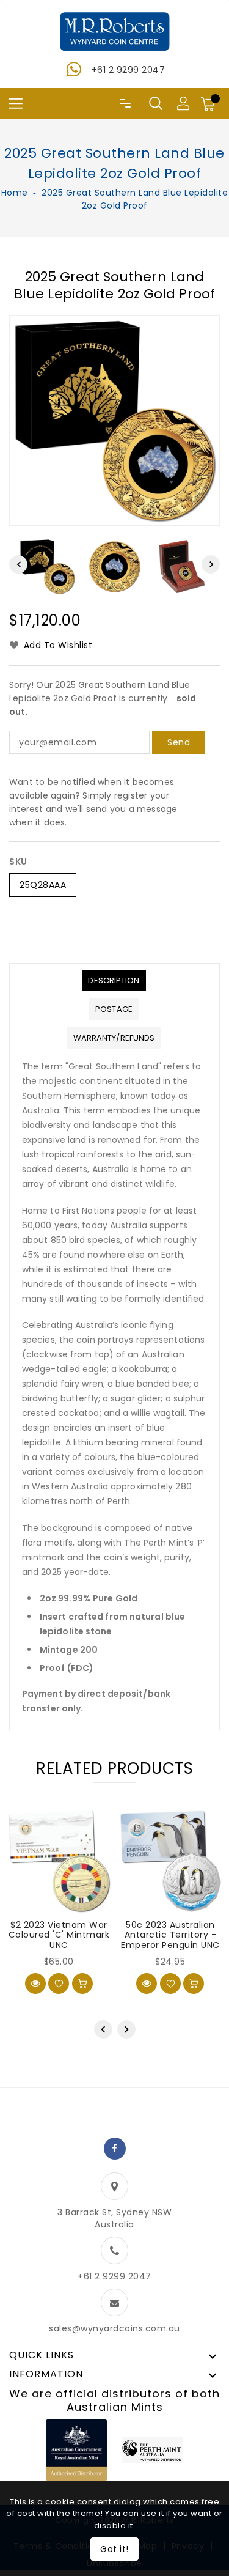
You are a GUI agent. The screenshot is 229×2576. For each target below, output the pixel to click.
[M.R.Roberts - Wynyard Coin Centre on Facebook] (115, 2149)
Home (15, 193)
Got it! (114, 2549)
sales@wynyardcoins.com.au (114, 2328)
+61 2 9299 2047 (129, 70)
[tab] (114, 980)
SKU (18, 862)
